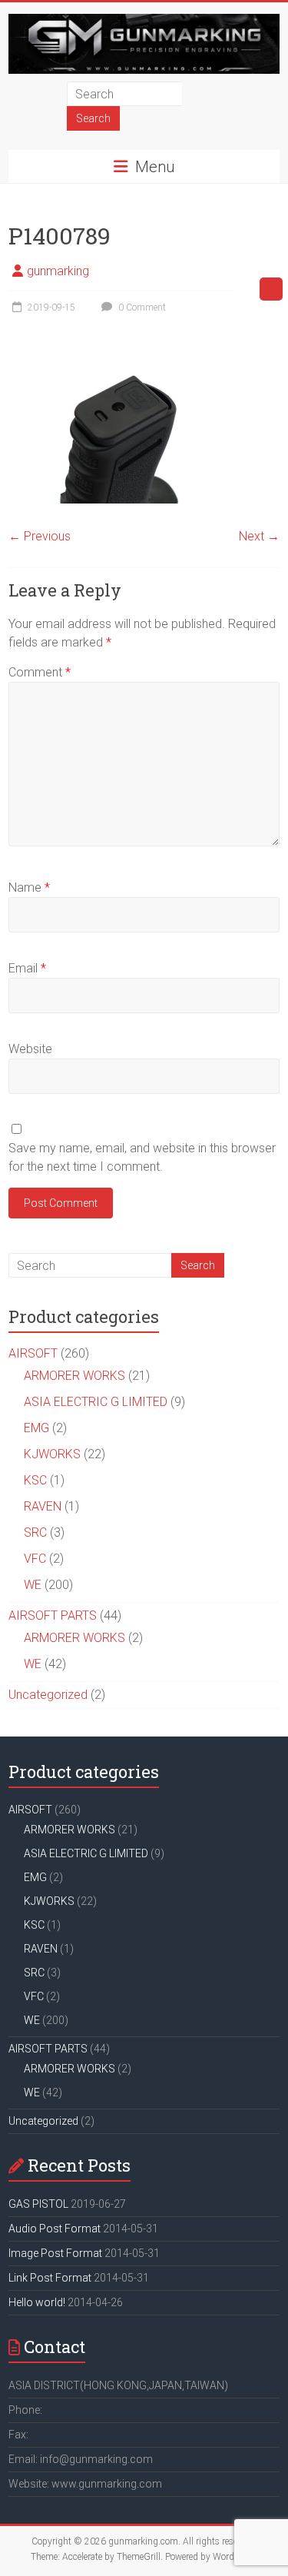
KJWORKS (52, 1454)
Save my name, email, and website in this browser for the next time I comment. (142, 1157)
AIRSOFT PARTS (53, 1615)
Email (27, 968)
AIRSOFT (33, 1353)
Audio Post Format (55, 2229)
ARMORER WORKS (74, 1376)
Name (29, 887)
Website (30, 1049)
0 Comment (141, 307)
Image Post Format (55, 2253)
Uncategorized (48, 1695)
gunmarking (58, 271)
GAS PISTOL (38, 2204)
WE (33, 1585)
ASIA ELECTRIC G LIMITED (96, 1402)
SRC (35, 1532)
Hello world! (37, 2302)
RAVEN (43, 1506)
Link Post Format (50, 2278)
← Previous (40, 536)
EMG (36, 1428)
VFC (35, 1559)
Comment (40, 672)
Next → (259, 536)
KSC (35, 1480)
